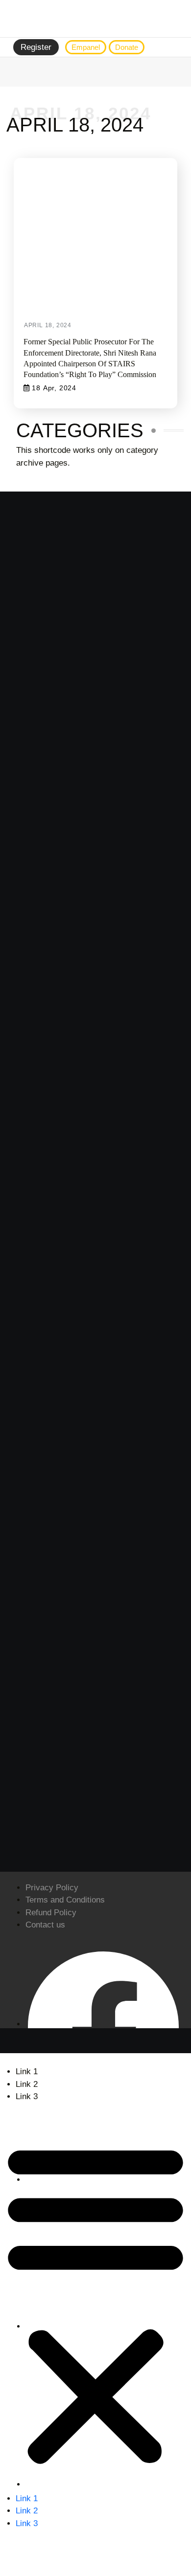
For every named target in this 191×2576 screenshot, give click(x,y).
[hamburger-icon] (174, 47)
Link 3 (27, 2096)
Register (36, 47)
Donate (127, 47)
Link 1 (27, 2072)
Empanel (86, 47)
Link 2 (27, 2084)
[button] (95, 2302)
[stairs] (95, 19)
